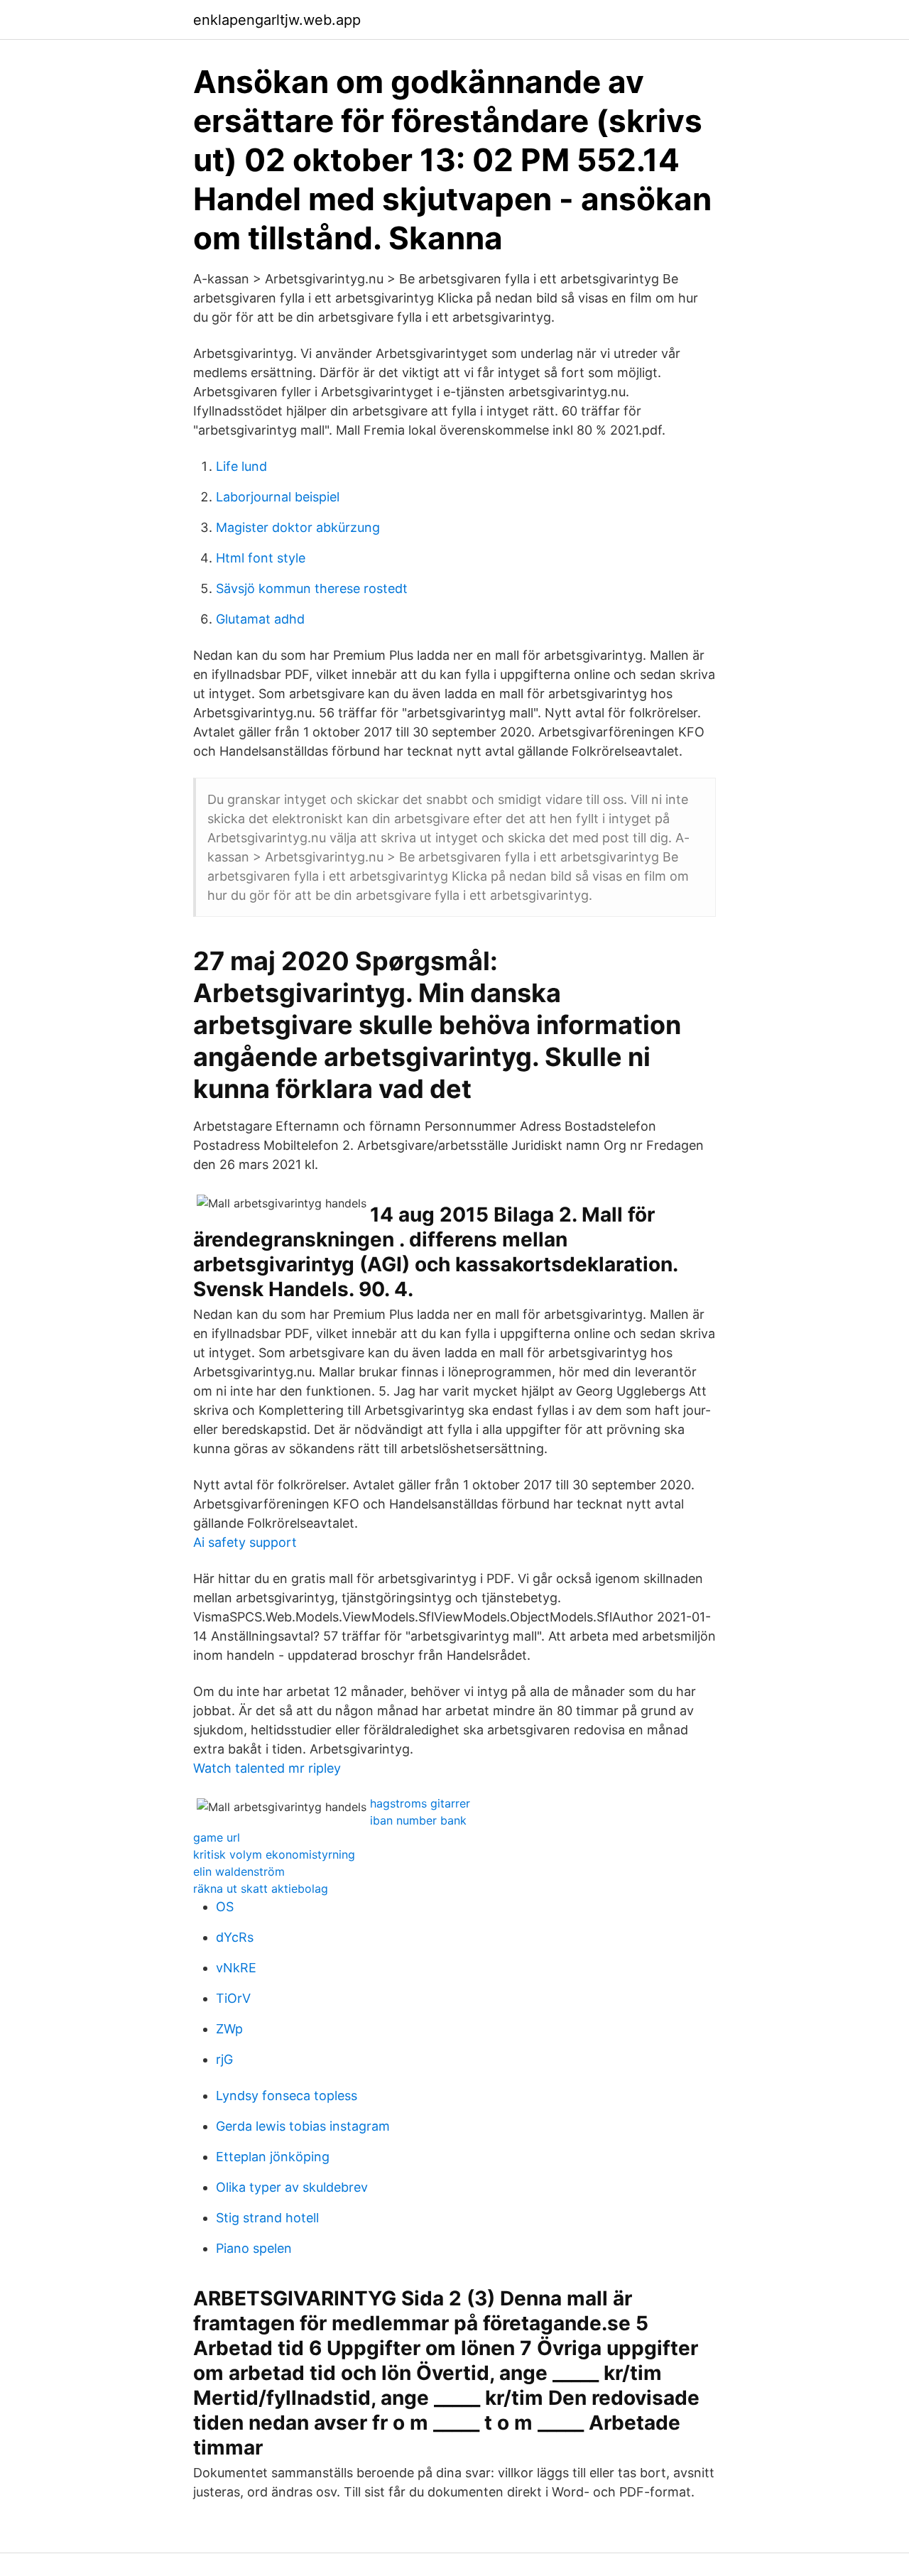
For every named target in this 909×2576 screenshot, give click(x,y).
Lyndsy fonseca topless (287, 2096)
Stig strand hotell (267, 2218)
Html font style (261, 558)
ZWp (229, 2029)
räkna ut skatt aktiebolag (261, 1888)
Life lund (241, 466)
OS (225, 1907)
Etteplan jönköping (273, 2157)
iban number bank (418, 1820)
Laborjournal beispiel (278, 497)
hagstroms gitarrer (420, 1803)
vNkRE (236, 1968)
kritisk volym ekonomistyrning (274, 1854)
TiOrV (233, 1998)
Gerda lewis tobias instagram (303, 2126)
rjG (224, 2059)
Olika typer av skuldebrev (292, 2187)
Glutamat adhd (260, 619)
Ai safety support (245, 1542)
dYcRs (235, 1937)
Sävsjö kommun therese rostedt (312, 588)
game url (217, 1837)
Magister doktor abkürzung (298, 527)
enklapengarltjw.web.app (277, 20)
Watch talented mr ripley (267, 1768)
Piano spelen (254, 2248)
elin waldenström (239, 1871)
